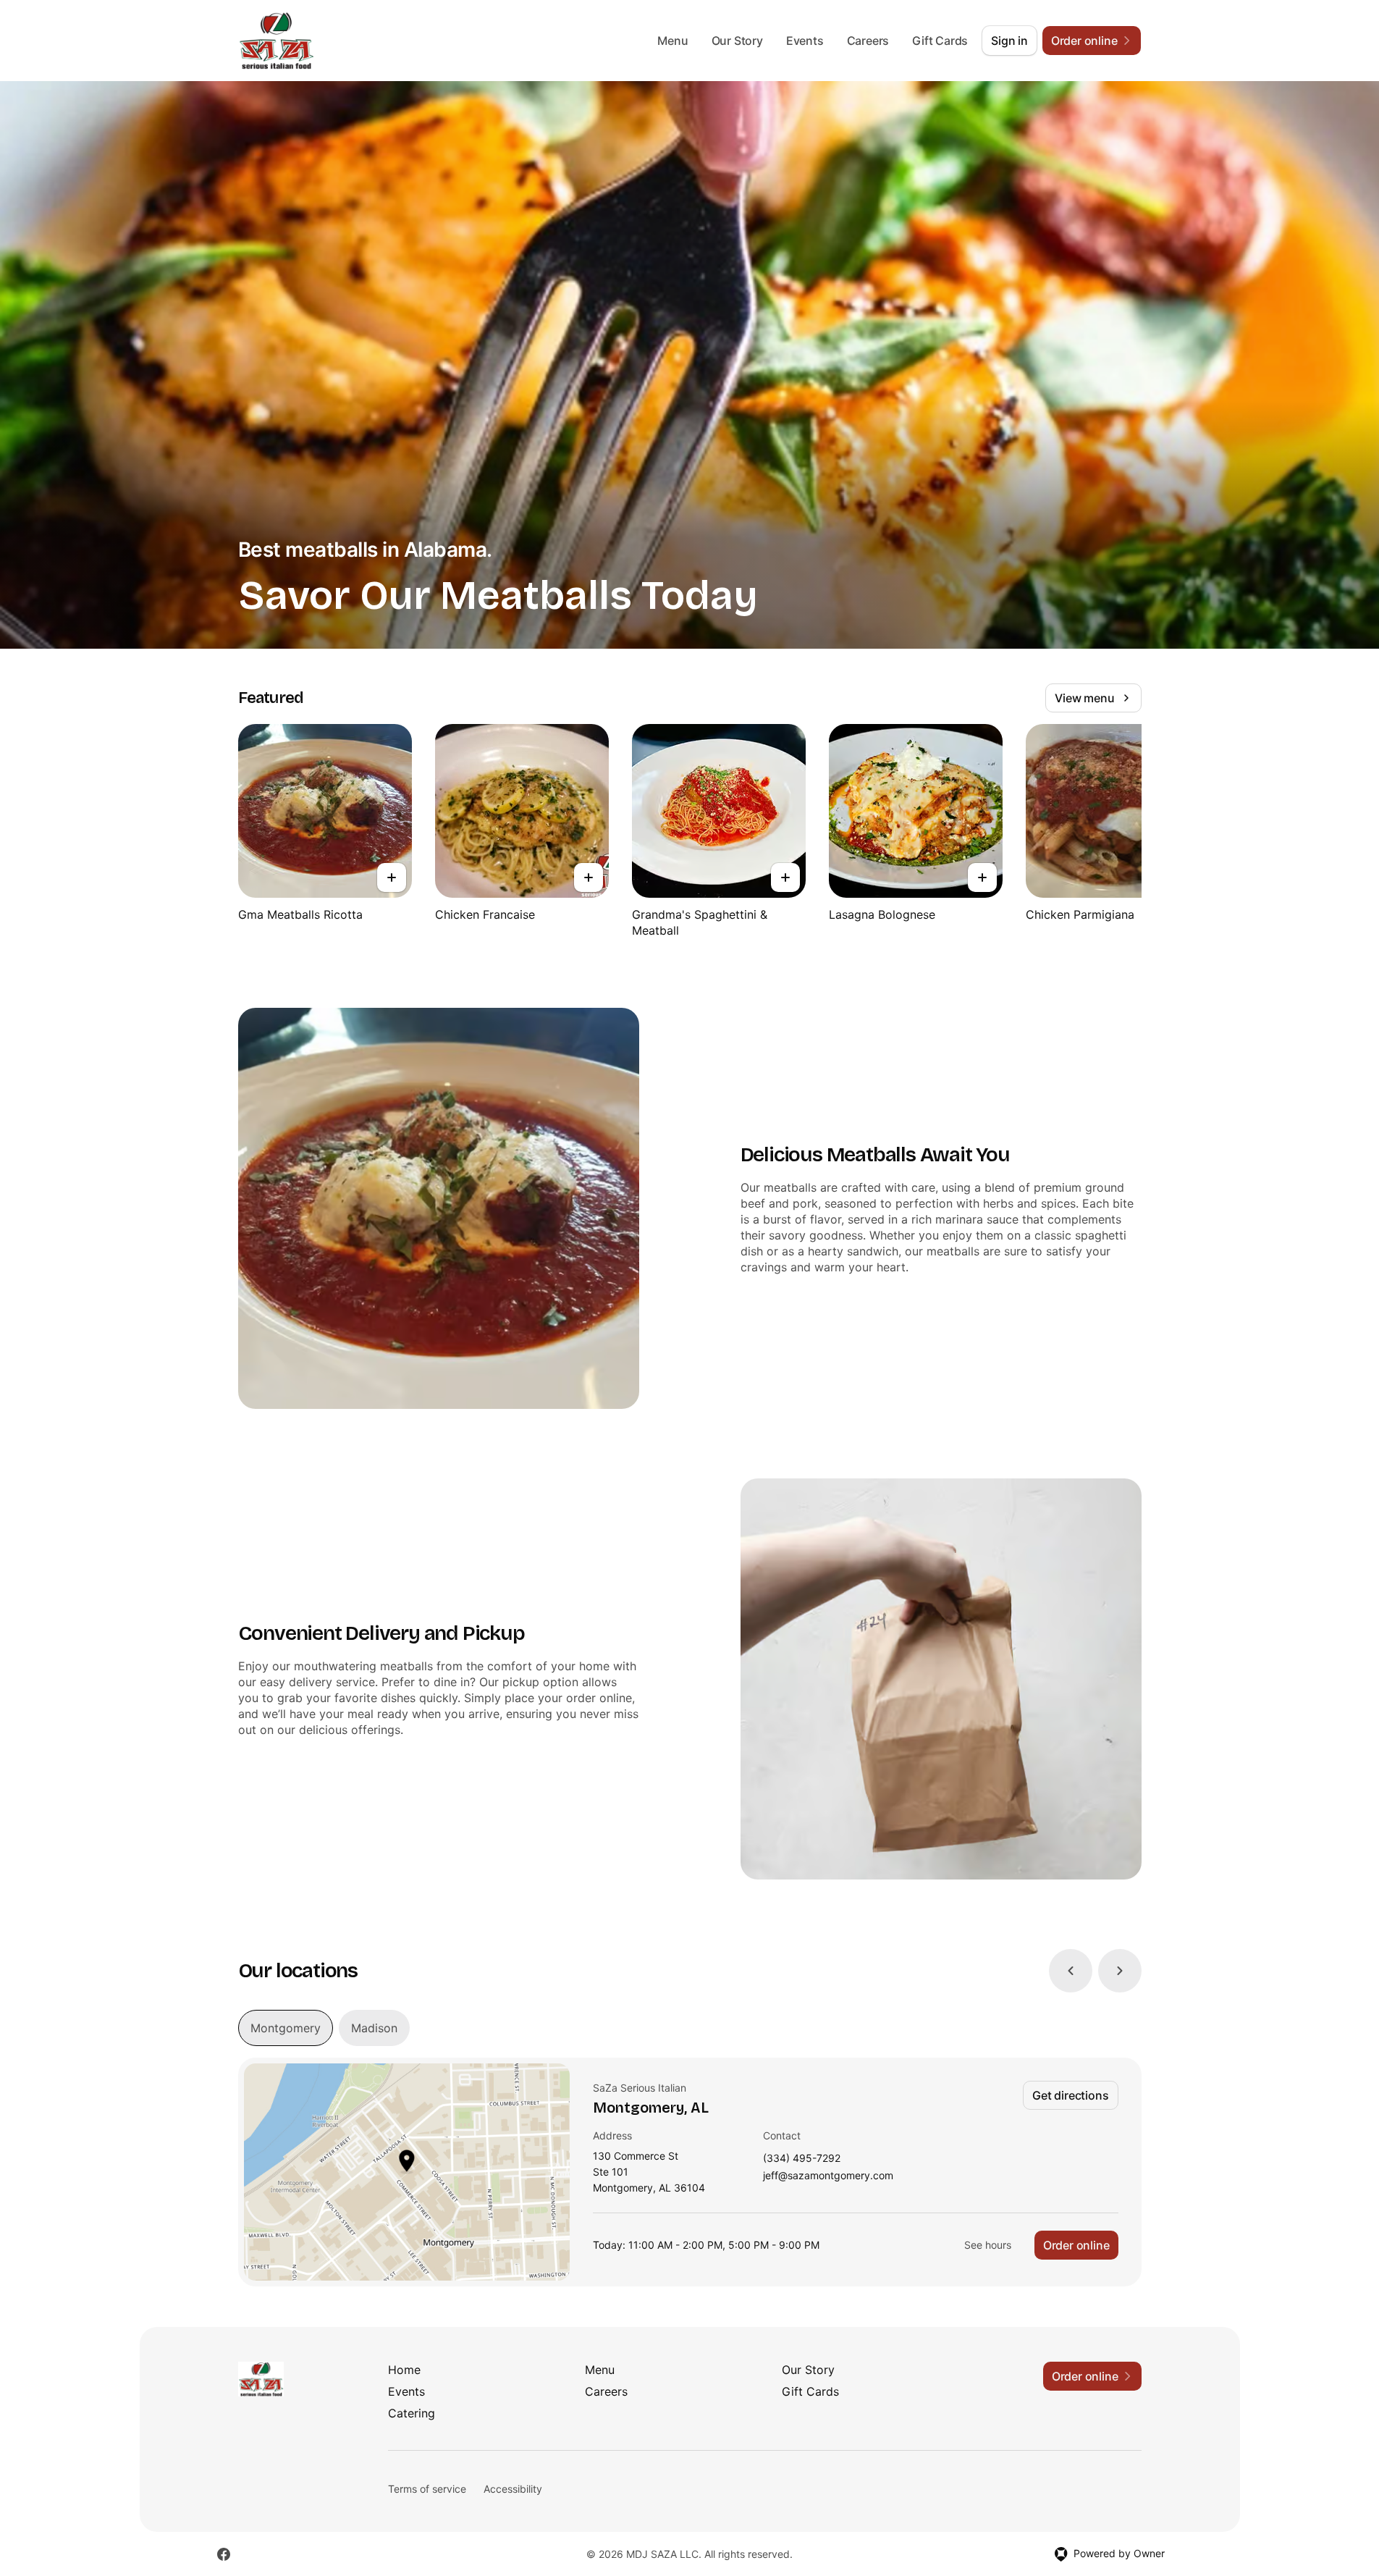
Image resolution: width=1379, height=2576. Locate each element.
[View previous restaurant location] (1071, 1971)
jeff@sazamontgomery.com (828, 2176)
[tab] (286, 2028)
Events (805, 41)
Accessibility (513, 2489)
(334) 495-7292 (802, 2159)
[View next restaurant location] (1120, 1971)
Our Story (737, 41)
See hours (988, 2245)
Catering (412, 2413)
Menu (672, 41)
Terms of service (427, 2489)
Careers (868, 41)
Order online (1076, 2245)
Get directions (1070, 2095)
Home (404, 2370)
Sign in (1009, 41)
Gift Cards (940, 41)
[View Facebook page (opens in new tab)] (224, 2554)
